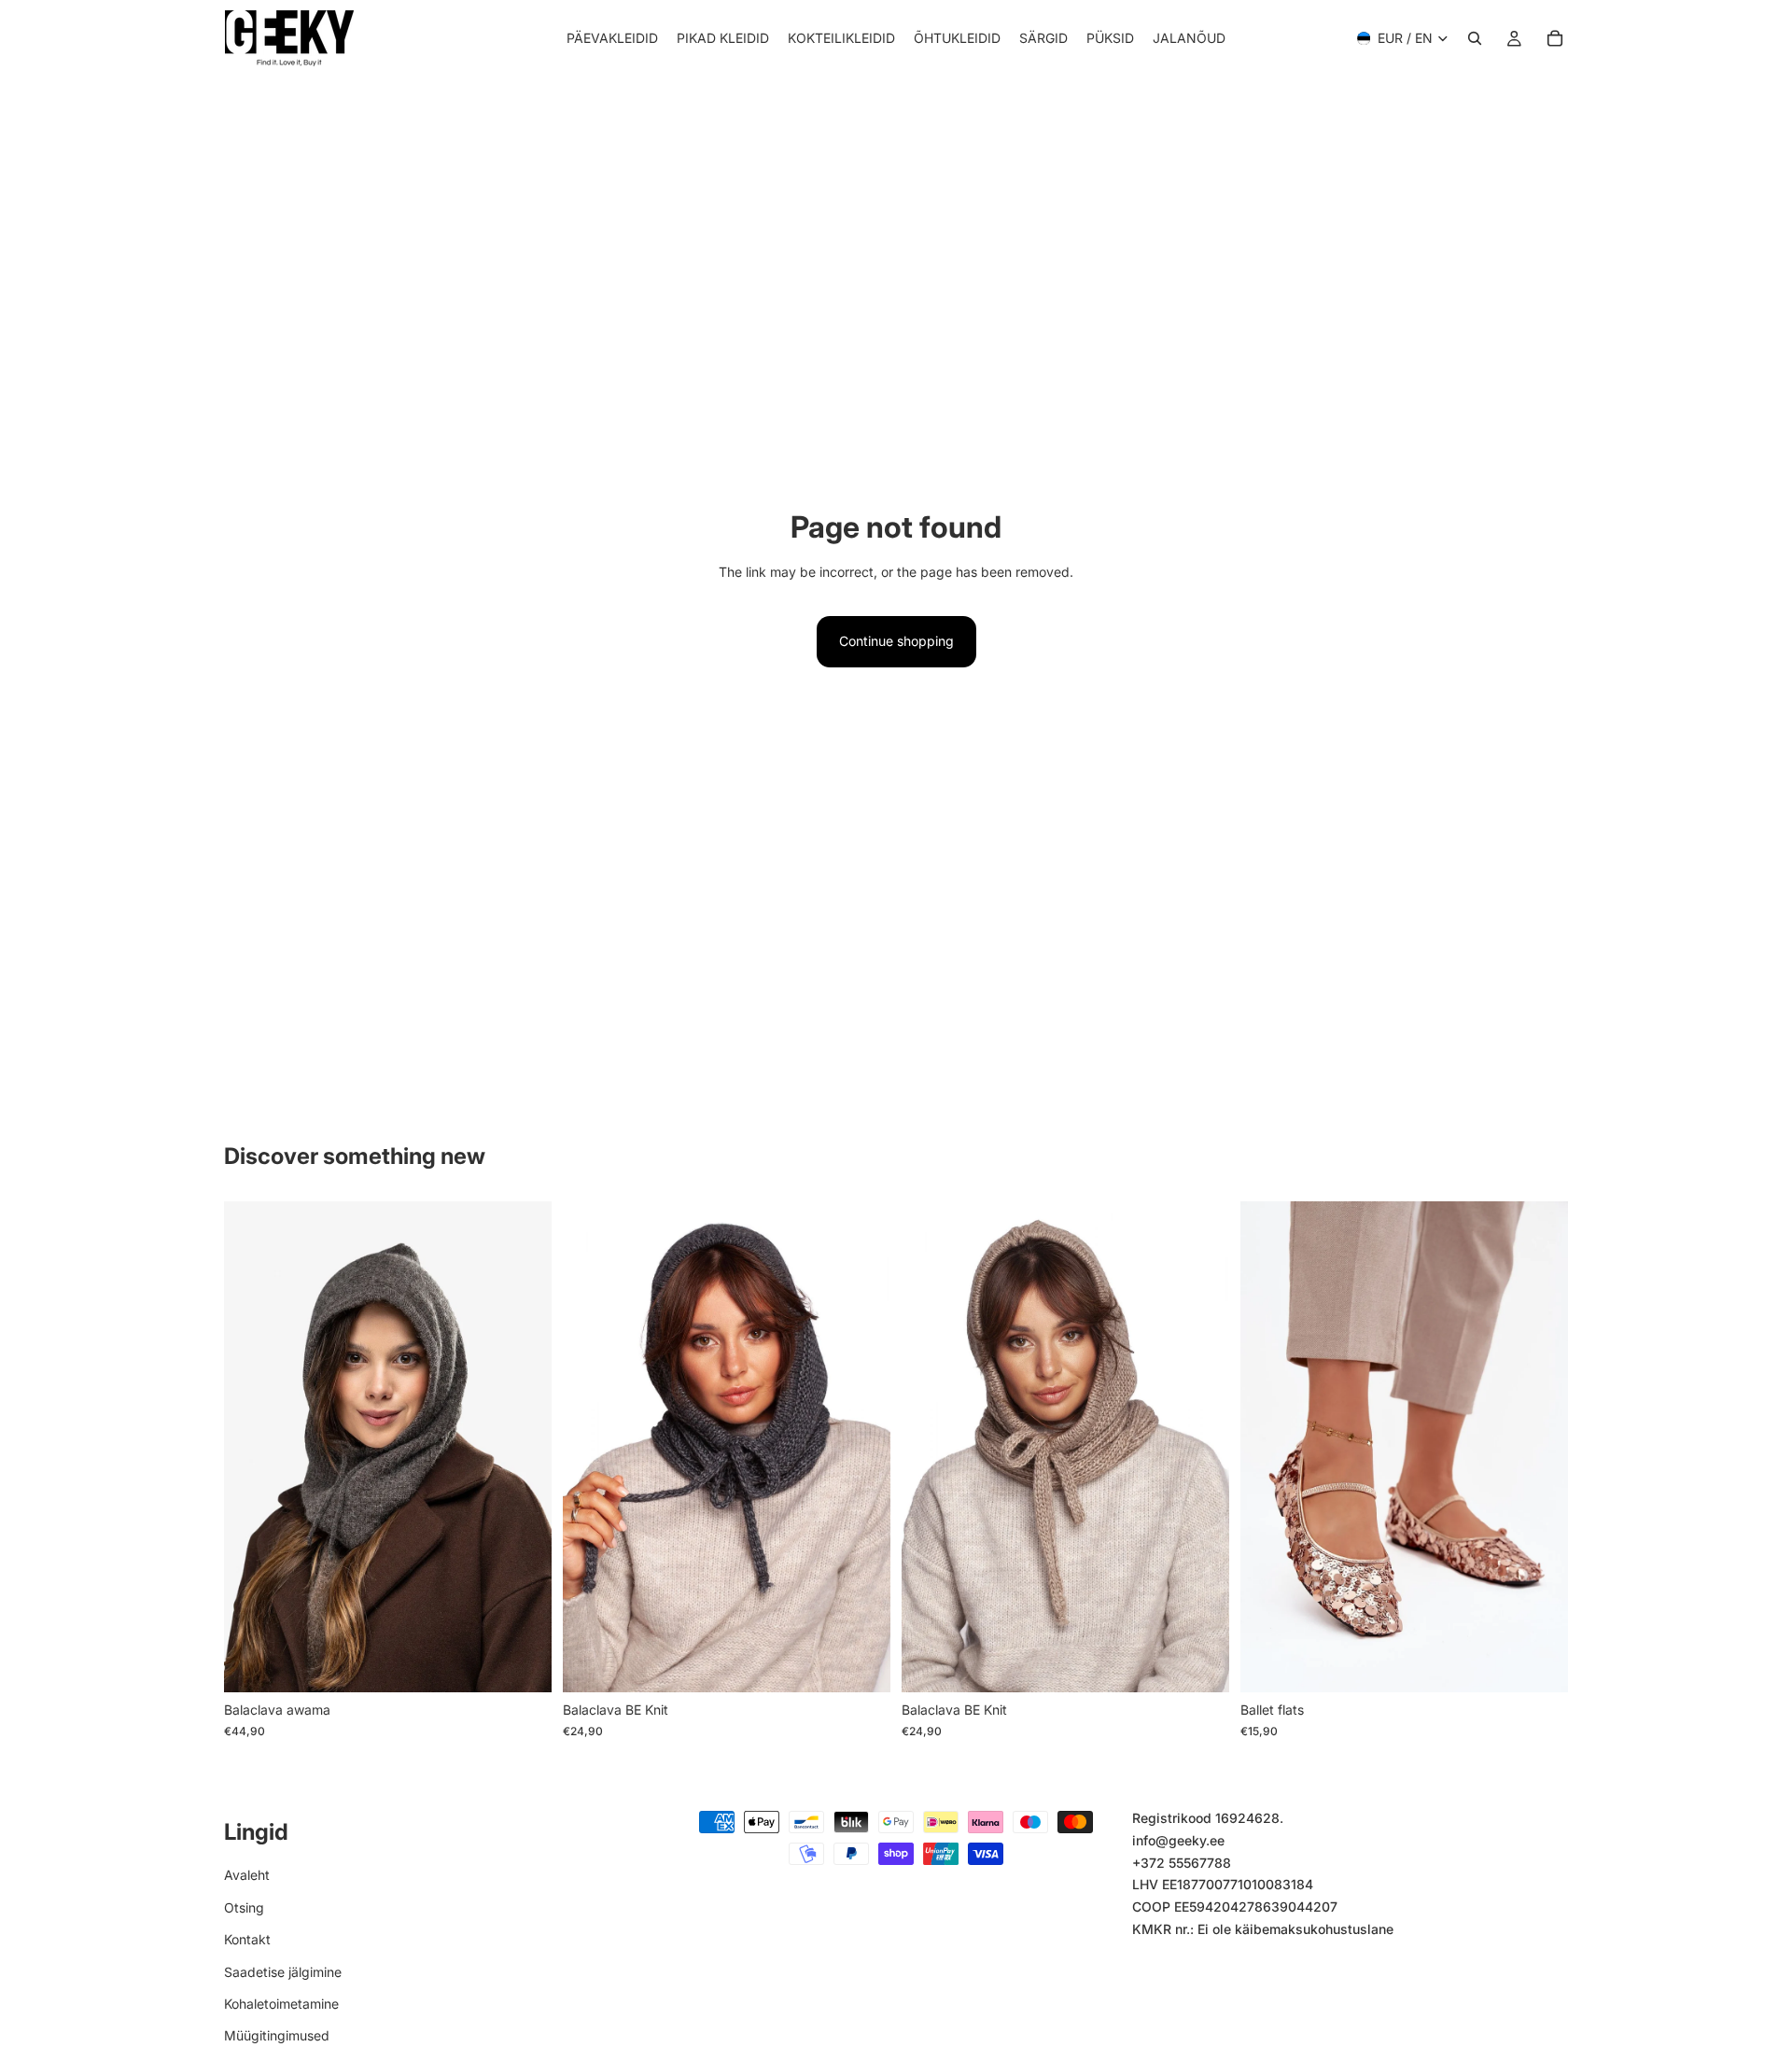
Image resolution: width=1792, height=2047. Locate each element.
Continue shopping (896, 641)
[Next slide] (524, 1447)
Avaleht (247, 1876)
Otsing (244, 1907)
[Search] (1475, 38)
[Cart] (1555, 38)
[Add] (861, 1664)
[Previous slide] (252, 1447)
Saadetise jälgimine (283, 1972)
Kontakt (247, 1939)
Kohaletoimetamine (281, 2004)
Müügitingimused (277, 2035)
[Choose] (523, 1664)
